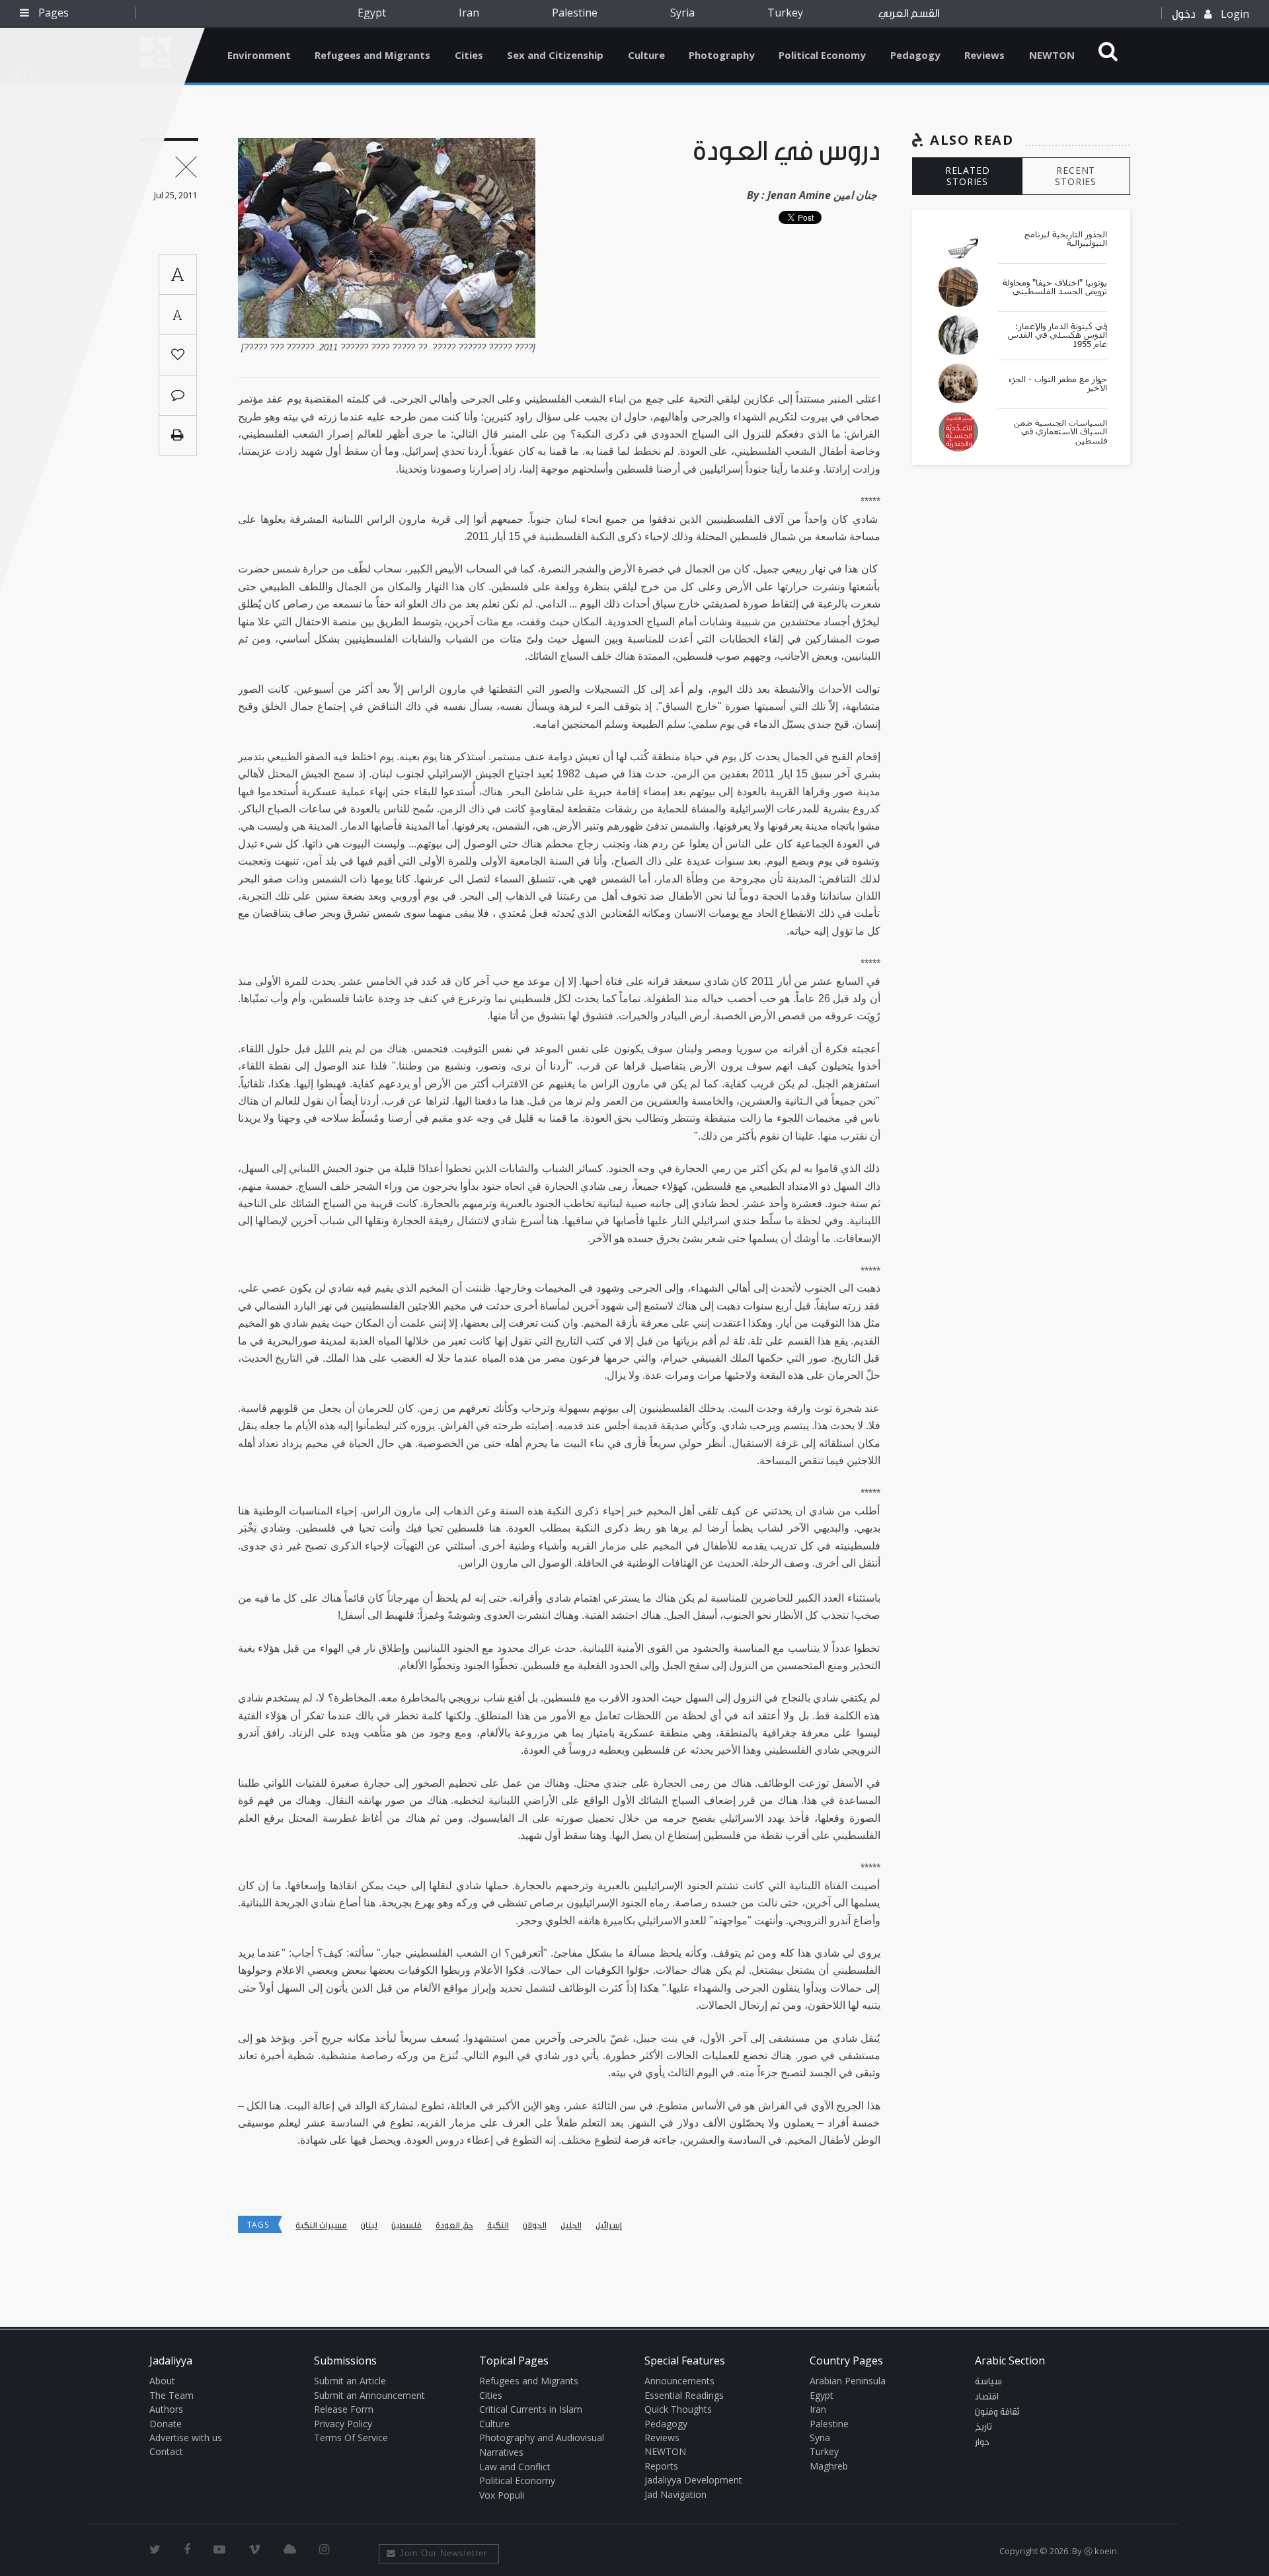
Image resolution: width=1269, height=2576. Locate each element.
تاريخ (983, 2427)
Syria (682, 13)
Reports (661, 2466)
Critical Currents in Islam (531, 2409)
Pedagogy (915, 55)
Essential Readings (684, 2395)
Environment (259, 55)
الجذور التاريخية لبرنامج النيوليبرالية (1066, 239)
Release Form (344, 2409)
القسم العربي (909, 14)
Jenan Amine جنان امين (822, 195)
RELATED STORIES (968, 176)
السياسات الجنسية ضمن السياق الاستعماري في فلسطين (1060, 432)
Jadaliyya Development (693, 2480)
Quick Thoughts (678, 2409)
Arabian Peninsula (848, 2381)
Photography (722, 55)
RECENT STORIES (1076, 176)
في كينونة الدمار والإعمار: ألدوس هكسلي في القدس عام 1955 (1057, 335)
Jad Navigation (675, 2494)
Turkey (785, 13)
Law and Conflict (515, 2467)
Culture (646, 55)
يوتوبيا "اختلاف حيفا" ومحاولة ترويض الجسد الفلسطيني (1055, 287)
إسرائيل (609, 2225)
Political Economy (822, 55)
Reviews (984, 55)
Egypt (372, 13)
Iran (469, 13)
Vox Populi (502, 2495)
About (162, 2381)
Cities (469, 55)
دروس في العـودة (787, 152)
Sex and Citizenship (555, 55)
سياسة (988, 2382)
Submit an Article (350, 2381)
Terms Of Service (351, 2438)
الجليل (571, 2225)
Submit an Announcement (369, 2395)
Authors (166, 2409)
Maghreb (829, 2466)
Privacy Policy (343, 2424)
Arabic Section (1010, 2361)
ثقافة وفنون (997, 2412)
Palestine (575, 13)
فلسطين (406, 2225)
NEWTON (1052, 55)
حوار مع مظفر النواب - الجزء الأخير (1058, 384)
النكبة (498, 2225)
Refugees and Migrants (372, 55)
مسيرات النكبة (321, 2225)
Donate (166, 2424)
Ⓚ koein (1100, 2551)
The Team (172, 2395)
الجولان (535, 2225)
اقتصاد (987, 2397)
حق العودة (454, 2225)
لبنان (369, 2225)
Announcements (679, 2381)
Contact (166, 2451)
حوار (982, 2442)
